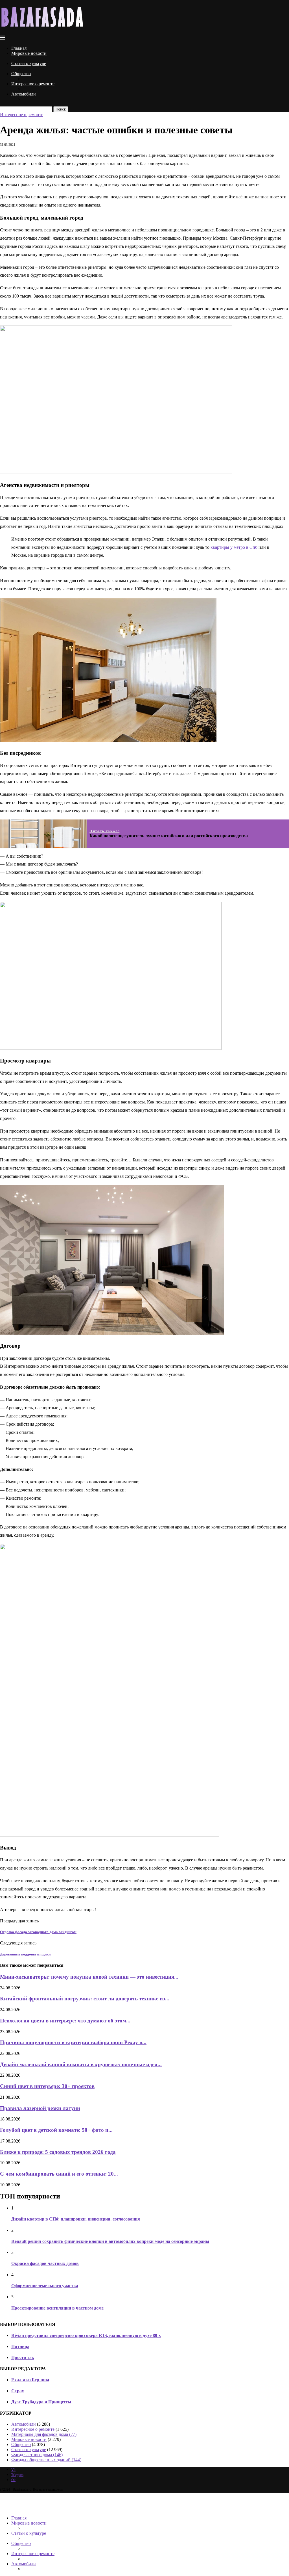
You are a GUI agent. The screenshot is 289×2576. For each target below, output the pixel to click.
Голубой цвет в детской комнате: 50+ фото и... (56, 2130)
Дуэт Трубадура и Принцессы (41, 2402)
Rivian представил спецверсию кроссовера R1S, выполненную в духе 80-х (86, 2335)
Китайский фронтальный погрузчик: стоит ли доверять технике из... (85, 1999)
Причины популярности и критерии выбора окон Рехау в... (73, 2042)
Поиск (61, 109)
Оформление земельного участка (45, 2286)
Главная (19, 48)
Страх (18, 2391)
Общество (21, 74)
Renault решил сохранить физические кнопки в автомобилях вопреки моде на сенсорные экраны (110, 2241)
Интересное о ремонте (33, 84)
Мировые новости (29, 53)
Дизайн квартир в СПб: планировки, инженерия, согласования (76, 2219)
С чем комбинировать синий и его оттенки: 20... (59, 2174)
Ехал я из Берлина (30, 2380)
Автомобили (24, 94)
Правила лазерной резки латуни (40, 2108)
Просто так (23, 2357)
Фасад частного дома (37, 2455)
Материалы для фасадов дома (44, 2434)
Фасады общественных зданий (46, 2460)
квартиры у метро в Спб (234, 547)
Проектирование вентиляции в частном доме (57, 2308)
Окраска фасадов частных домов (45, 2263)
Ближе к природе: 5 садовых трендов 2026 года (58, 2152)
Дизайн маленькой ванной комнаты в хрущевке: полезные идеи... (81, 2064)
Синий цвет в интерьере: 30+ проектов (47, 2086)
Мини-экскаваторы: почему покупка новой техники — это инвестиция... (89, 1977)
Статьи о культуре (29, 63)
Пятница (20, 2346)
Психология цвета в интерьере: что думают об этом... (65, 2021)
